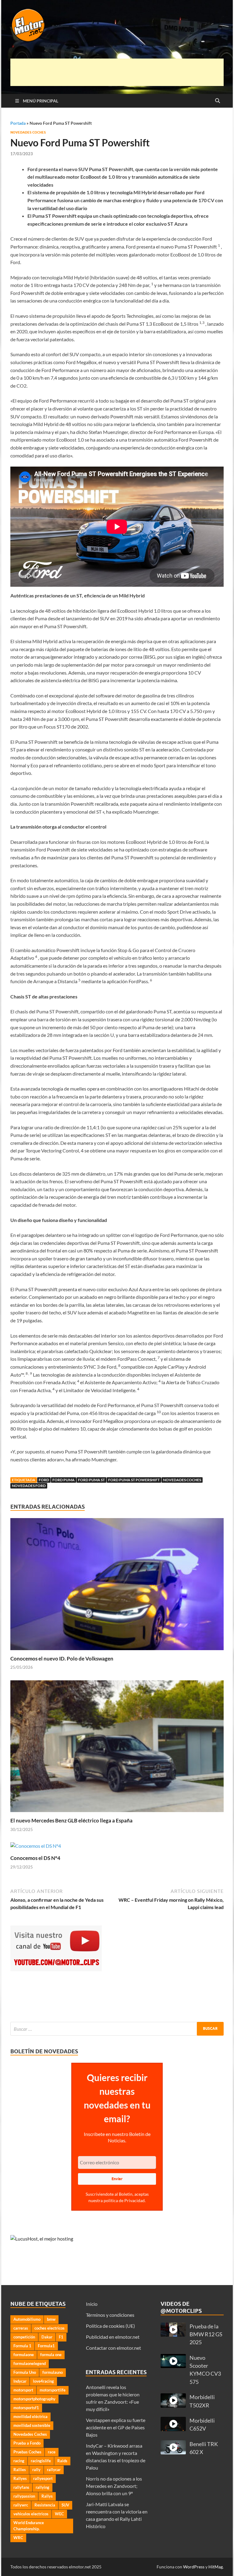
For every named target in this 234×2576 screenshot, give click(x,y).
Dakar (47, 2337)
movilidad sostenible (32, 2425)
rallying (43, 2487)
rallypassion (24, 2496)
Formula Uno (25, 2372)
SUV (65, 2505)
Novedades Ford (29, 1486)
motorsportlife (53, 2390)
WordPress (194, 2567)
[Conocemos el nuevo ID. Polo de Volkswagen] (117, 1586)
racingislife (41, 2461)
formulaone (24, 2355)
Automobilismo (27, 2319)
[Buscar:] (117, 2029)
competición (24, 2337)
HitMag (216, 2567)
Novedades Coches (28, 132)
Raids (62, 2461)
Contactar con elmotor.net (113, 2348)
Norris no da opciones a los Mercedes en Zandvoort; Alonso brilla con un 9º (114, 2486)
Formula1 (46, 2346)
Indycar (20, 2381)
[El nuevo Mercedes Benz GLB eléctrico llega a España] (117, 1748)
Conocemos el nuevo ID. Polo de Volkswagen (62, 1659)
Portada (18, 123)
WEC (59, 2514)
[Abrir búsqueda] (218, 101)
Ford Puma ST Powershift (134, 1480)
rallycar (54, 2470)
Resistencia (45, 2505)
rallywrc (21, 2505)
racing (19, 2461)
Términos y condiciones (110, 2315)
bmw (51, 2319)
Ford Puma (64, 1480)
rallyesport (43, 2478)
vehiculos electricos (31, 2514)
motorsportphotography (34, 2399)
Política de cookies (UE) (110, 2326)
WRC (18, 2538)
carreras (21, 2328)
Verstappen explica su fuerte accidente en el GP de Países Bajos (116, 2427)
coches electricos (50, 2328)
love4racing (43, 2381)
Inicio (92, 2304)
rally (36, 2470)
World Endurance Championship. (29, 2526)
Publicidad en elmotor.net (113, 2337)
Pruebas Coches (27, 2452)
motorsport (23, 2390)
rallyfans (21, 2487)
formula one (51, 2355)
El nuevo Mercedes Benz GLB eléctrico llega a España (71, 1820)
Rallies (20, 2470)
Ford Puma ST (91, 1480)
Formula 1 (22, 2346)
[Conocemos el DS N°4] (36, 1848)
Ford (44, 1480)
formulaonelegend (30, 2363)
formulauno (53, 2372)
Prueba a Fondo (27, 2443)
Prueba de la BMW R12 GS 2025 (206, 2334)
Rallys (47, 2496)
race (52, 2452)
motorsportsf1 (26, 2408)
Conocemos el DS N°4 (35, 1858)
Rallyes (20, 2478)
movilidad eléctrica (30, 2417)
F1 (61, 2337)
